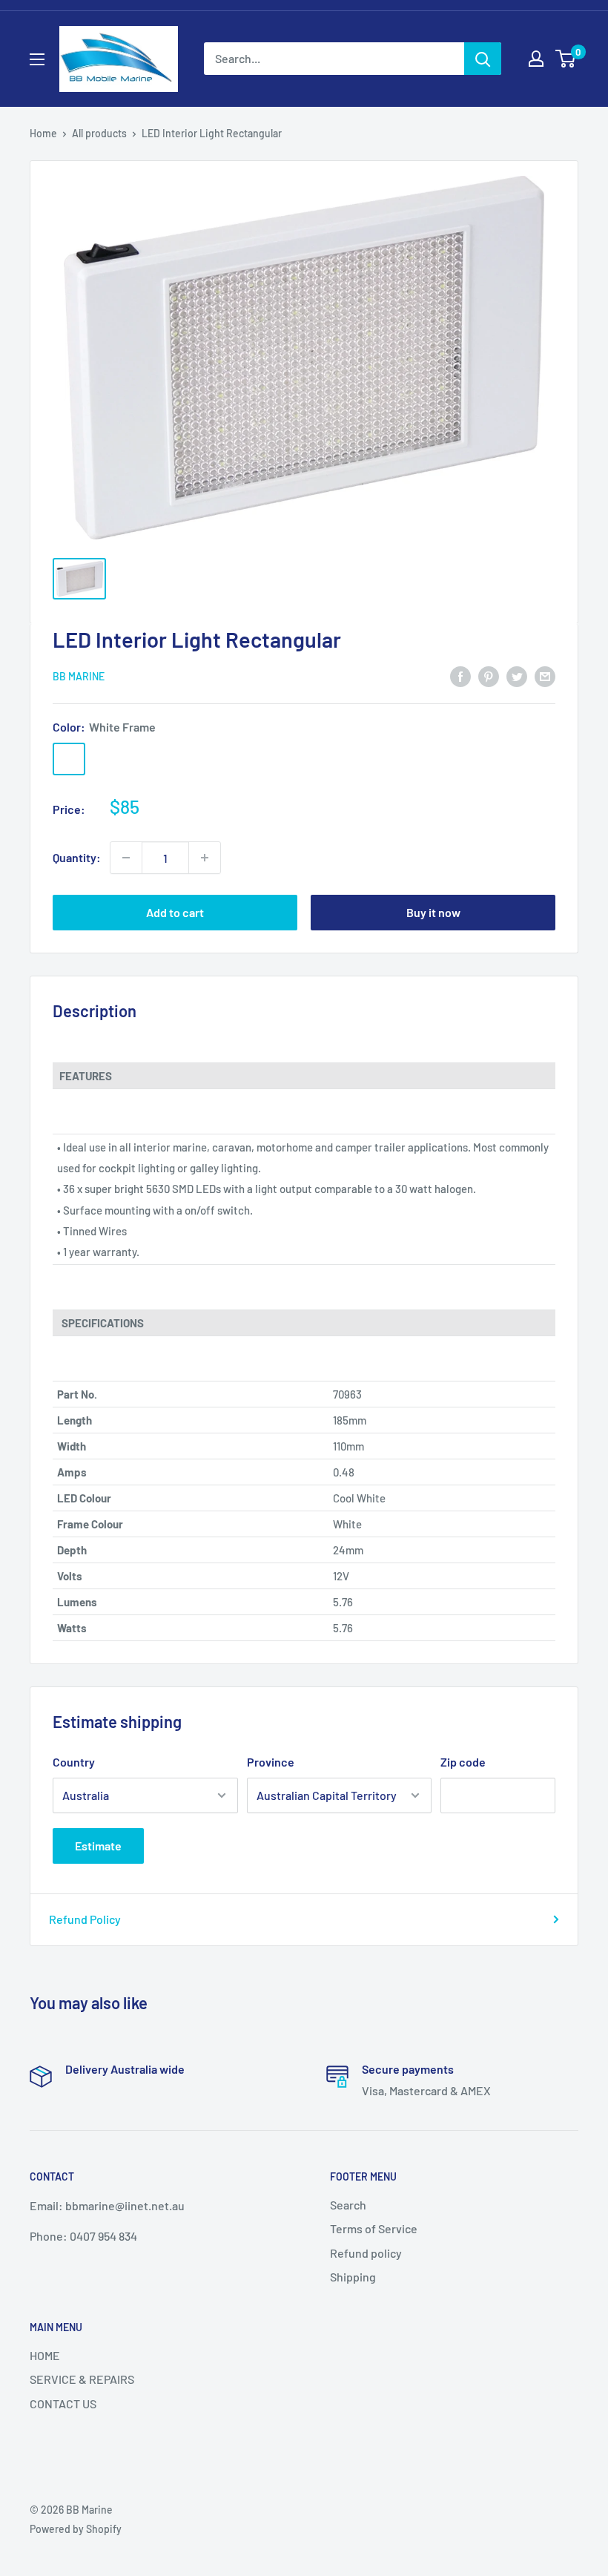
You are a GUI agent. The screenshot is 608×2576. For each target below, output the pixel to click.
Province (271, 1762)
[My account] (536, 59)
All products (99, 133)
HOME (45, 2355)
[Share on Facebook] (460, 676)
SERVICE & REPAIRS (82, 2379)
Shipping (353, 2277)
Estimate (98, 1846)
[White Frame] (69, 759)
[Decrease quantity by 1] (126, 858)
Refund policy (366, 2253)
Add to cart (175, 912)
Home (43, 133)
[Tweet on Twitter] (517, 676)
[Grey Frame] (108, 759)
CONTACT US (63, 2403)
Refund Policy (85, 1919)
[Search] (483, 59)
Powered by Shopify (76, 2529)
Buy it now (433, 912)
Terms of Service (374, 2228)
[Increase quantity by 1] (205, 858)
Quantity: (77, 857)
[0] (566, 59)
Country (74, 1762)
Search (348, 2205)
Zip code (463, 1762)
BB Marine (79, 676)
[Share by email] (545, 676)
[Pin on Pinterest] (489, 676)
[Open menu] (37, 59)
